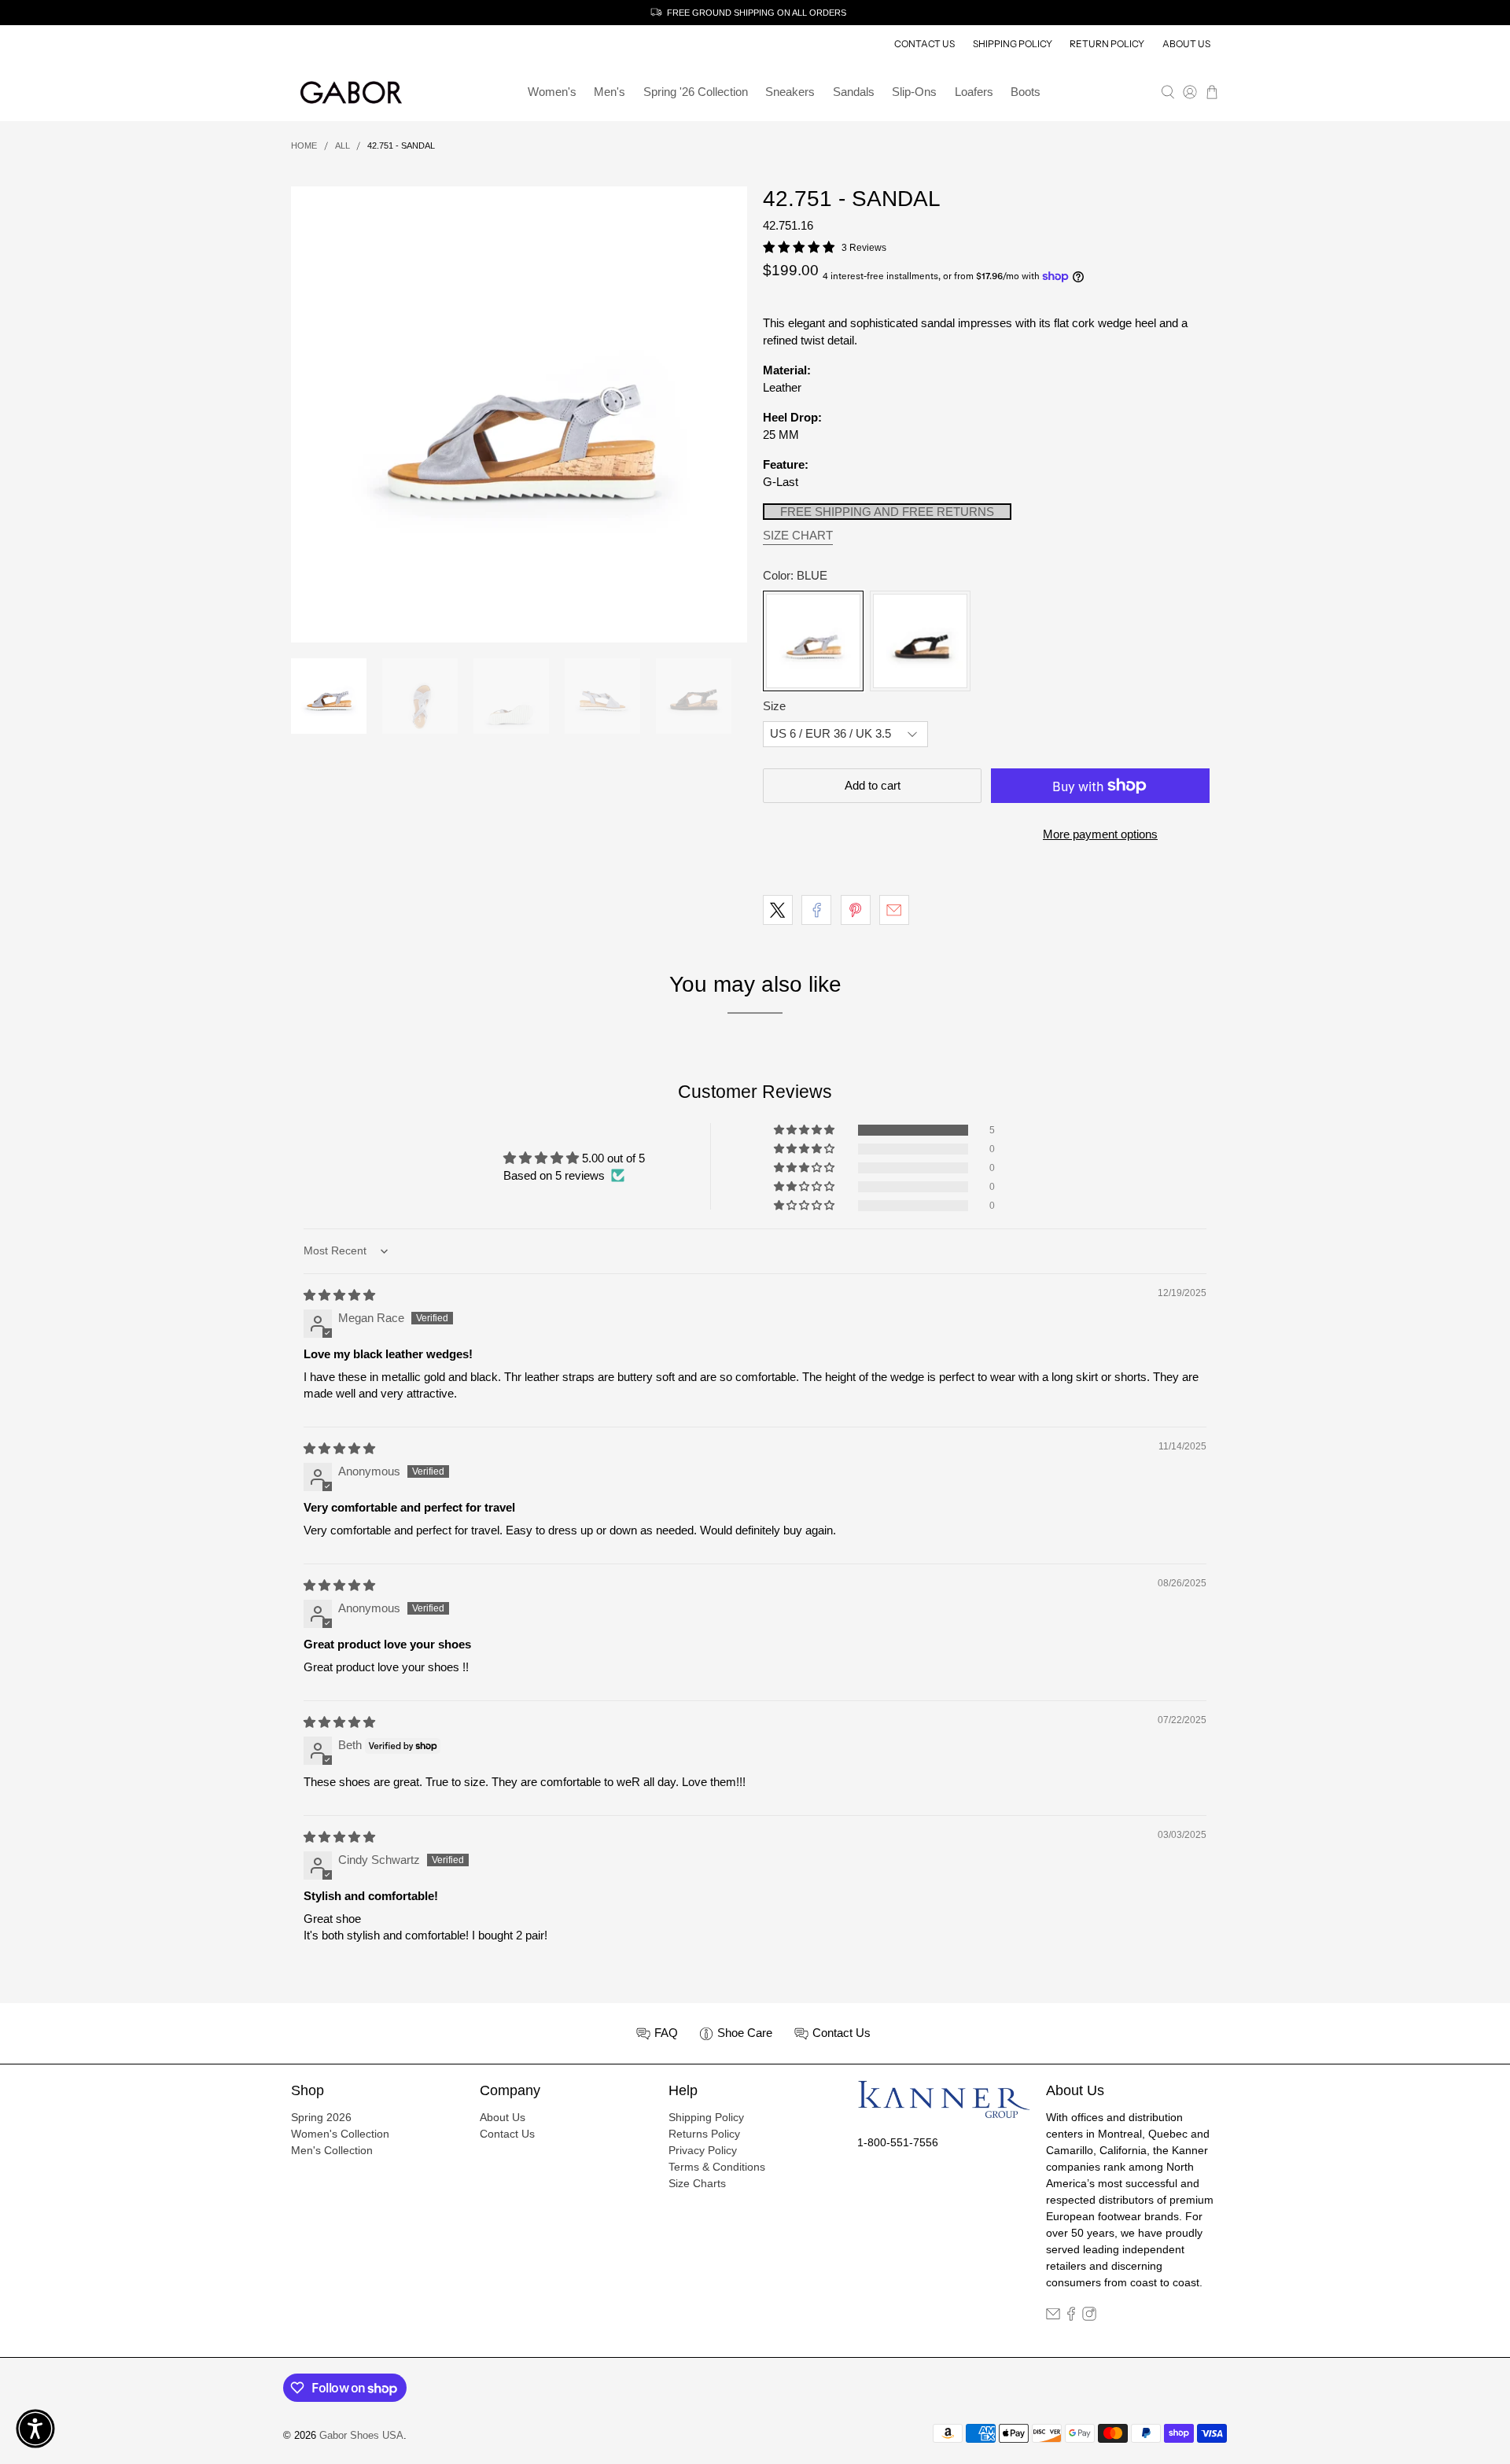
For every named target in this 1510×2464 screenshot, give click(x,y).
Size (774, 706)
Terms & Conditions (717, 2167)
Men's (610, 92)
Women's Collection (340, 2134)
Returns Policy (704, 2134)
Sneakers (790, 92)
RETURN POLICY (1107, 44)
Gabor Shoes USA (361, 2436)
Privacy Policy (703, 2150)
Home (304, 146)
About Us (503, 2117)
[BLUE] (813, 641)
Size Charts (697, 2183)
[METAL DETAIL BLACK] (920, 641)
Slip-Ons (914, 92)
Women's (552, 92)
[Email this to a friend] (894, 910)
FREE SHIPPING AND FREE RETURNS (887, 512)
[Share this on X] (778, 910)
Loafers (974, 92)
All (343, 146)
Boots (1026, 92)
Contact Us (507, 2134)
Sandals (854, 92)
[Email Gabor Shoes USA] (1053, 2317)
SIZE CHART (798, 535)
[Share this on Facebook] (816, 910)
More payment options (1100, 834)
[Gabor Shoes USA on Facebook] (1071, 2317)
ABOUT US (1186, 44)
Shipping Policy (706, 2117)
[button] (805, 1130)
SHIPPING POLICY (1013, 44)
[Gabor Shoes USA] (351, 93)
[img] (339, 1295)
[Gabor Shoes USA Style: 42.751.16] (519, 414)
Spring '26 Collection (696, 92)
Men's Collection (332, 2150)
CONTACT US (924, 44)
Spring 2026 (321, 2117)
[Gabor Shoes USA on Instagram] (1089, 2317)
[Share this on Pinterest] (856, 910)
